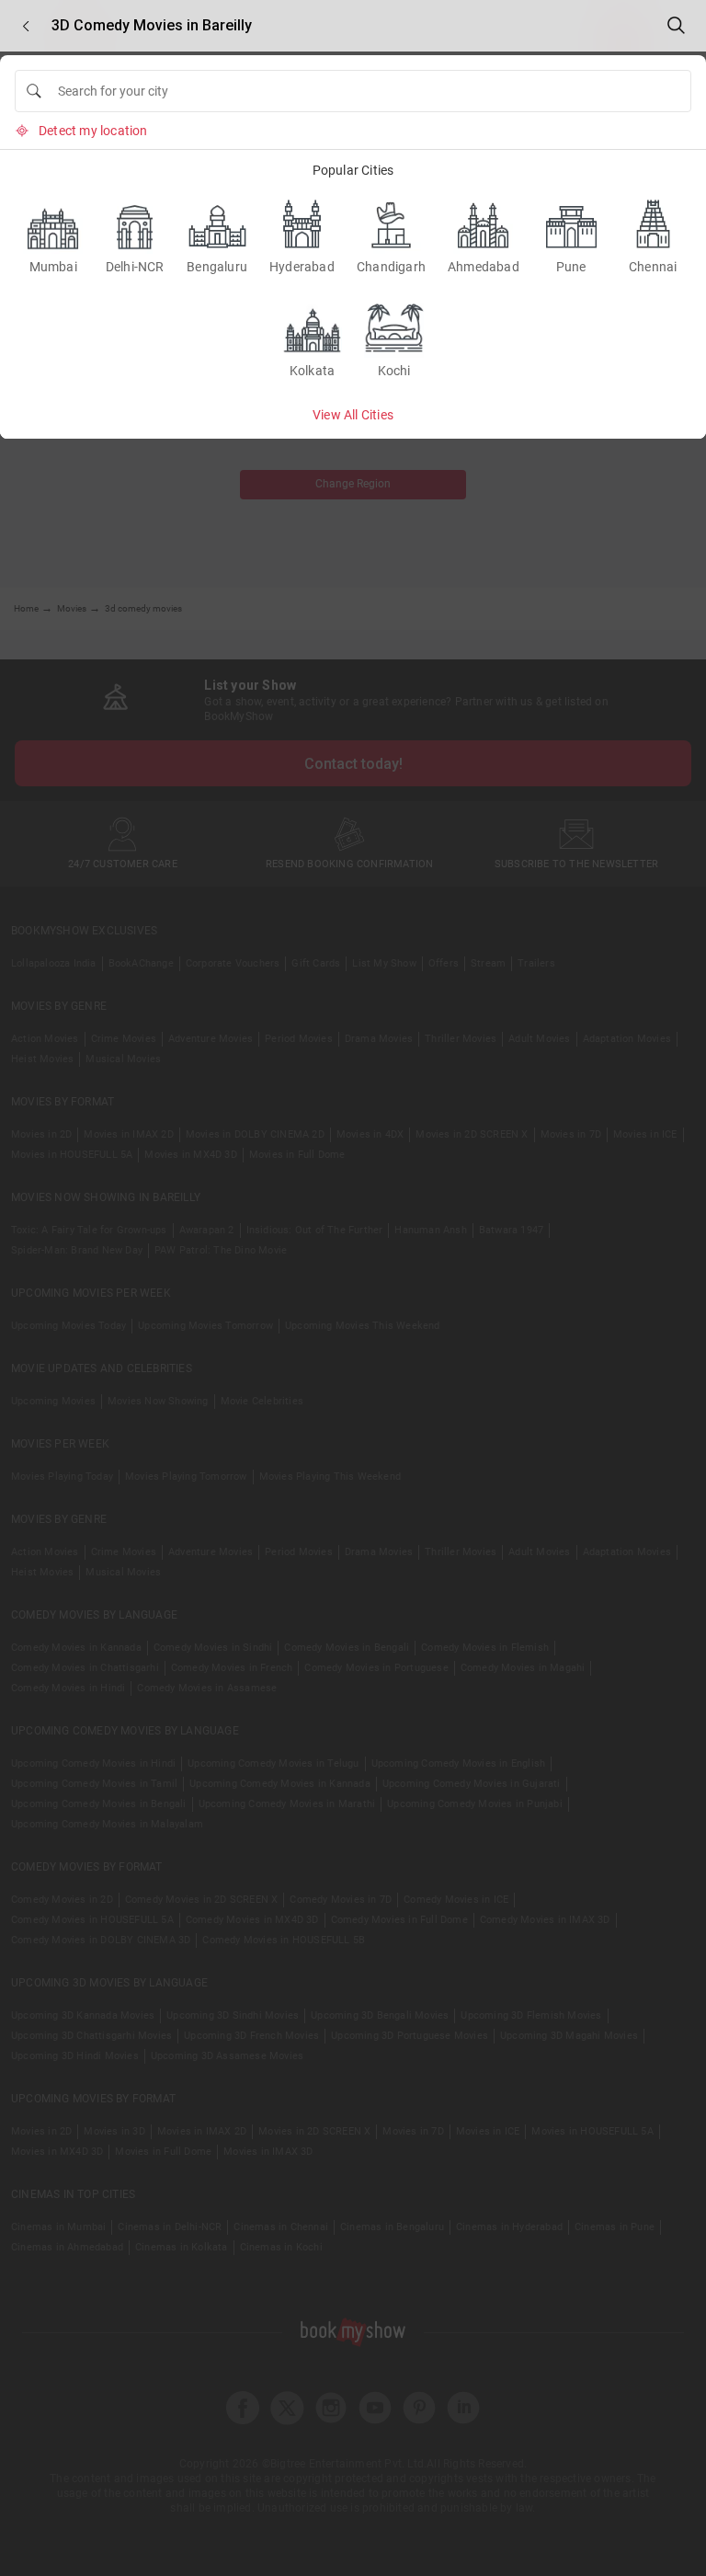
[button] (26, 26)
